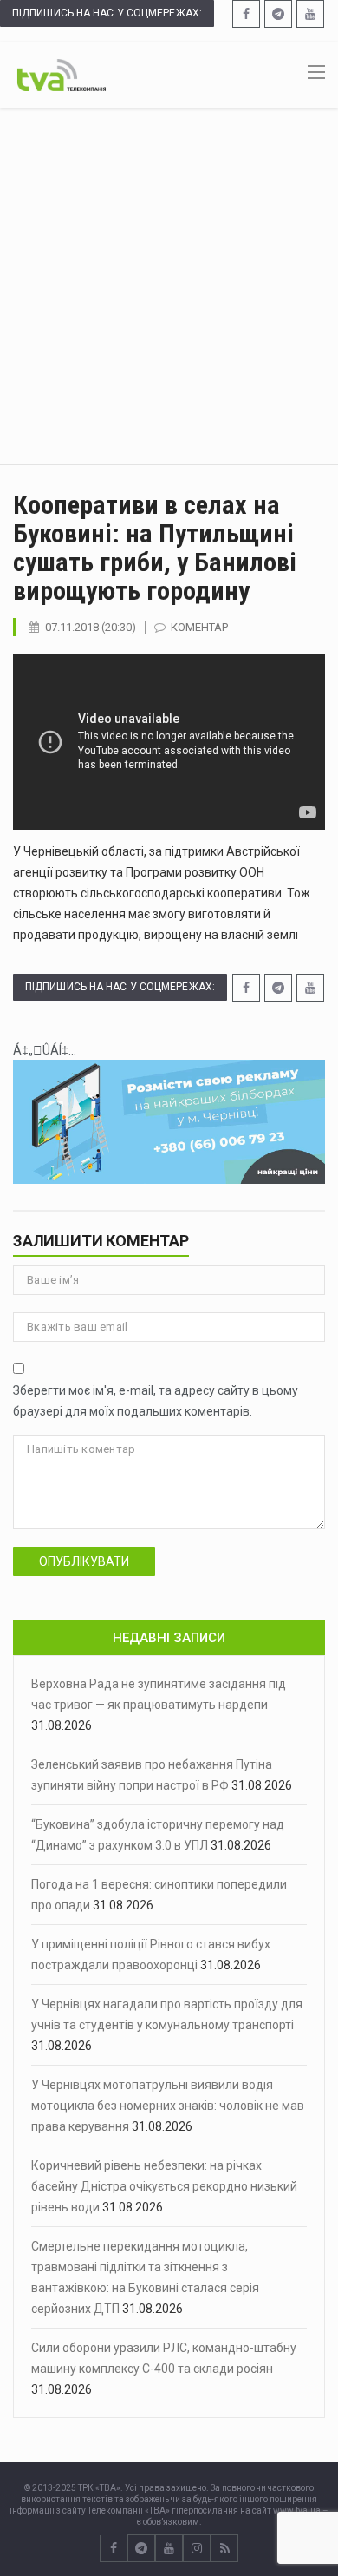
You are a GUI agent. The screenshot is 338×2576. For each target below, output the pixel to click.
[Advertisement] (169, 286)
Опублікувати (84, 1561)
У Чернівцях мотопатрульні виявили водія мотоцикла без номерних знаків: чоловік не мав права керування (168, 2106)
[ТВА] (62, 74)
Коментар (199, 627)
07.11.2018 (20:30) (91, 627)
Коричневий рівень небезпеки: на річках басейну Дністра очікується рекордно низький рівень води (164, 2186)
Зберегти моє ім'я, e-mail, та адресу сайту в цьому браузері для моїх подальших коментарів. (156, 1401)
